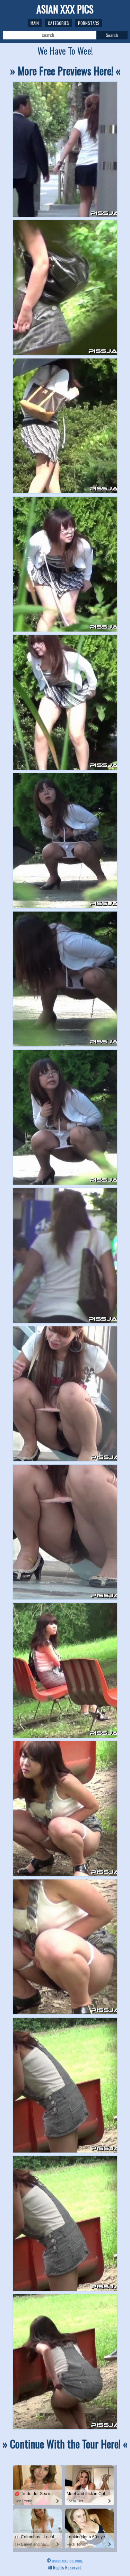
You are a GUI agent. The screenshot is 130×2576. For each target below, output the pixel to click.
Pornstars (89, 23)
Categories (58, 23)
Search (112, 35)
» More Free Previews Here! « (65, 71)
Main (35, 23)
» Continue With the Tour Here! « (65, 2444)
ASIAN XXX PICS (65, 9)
